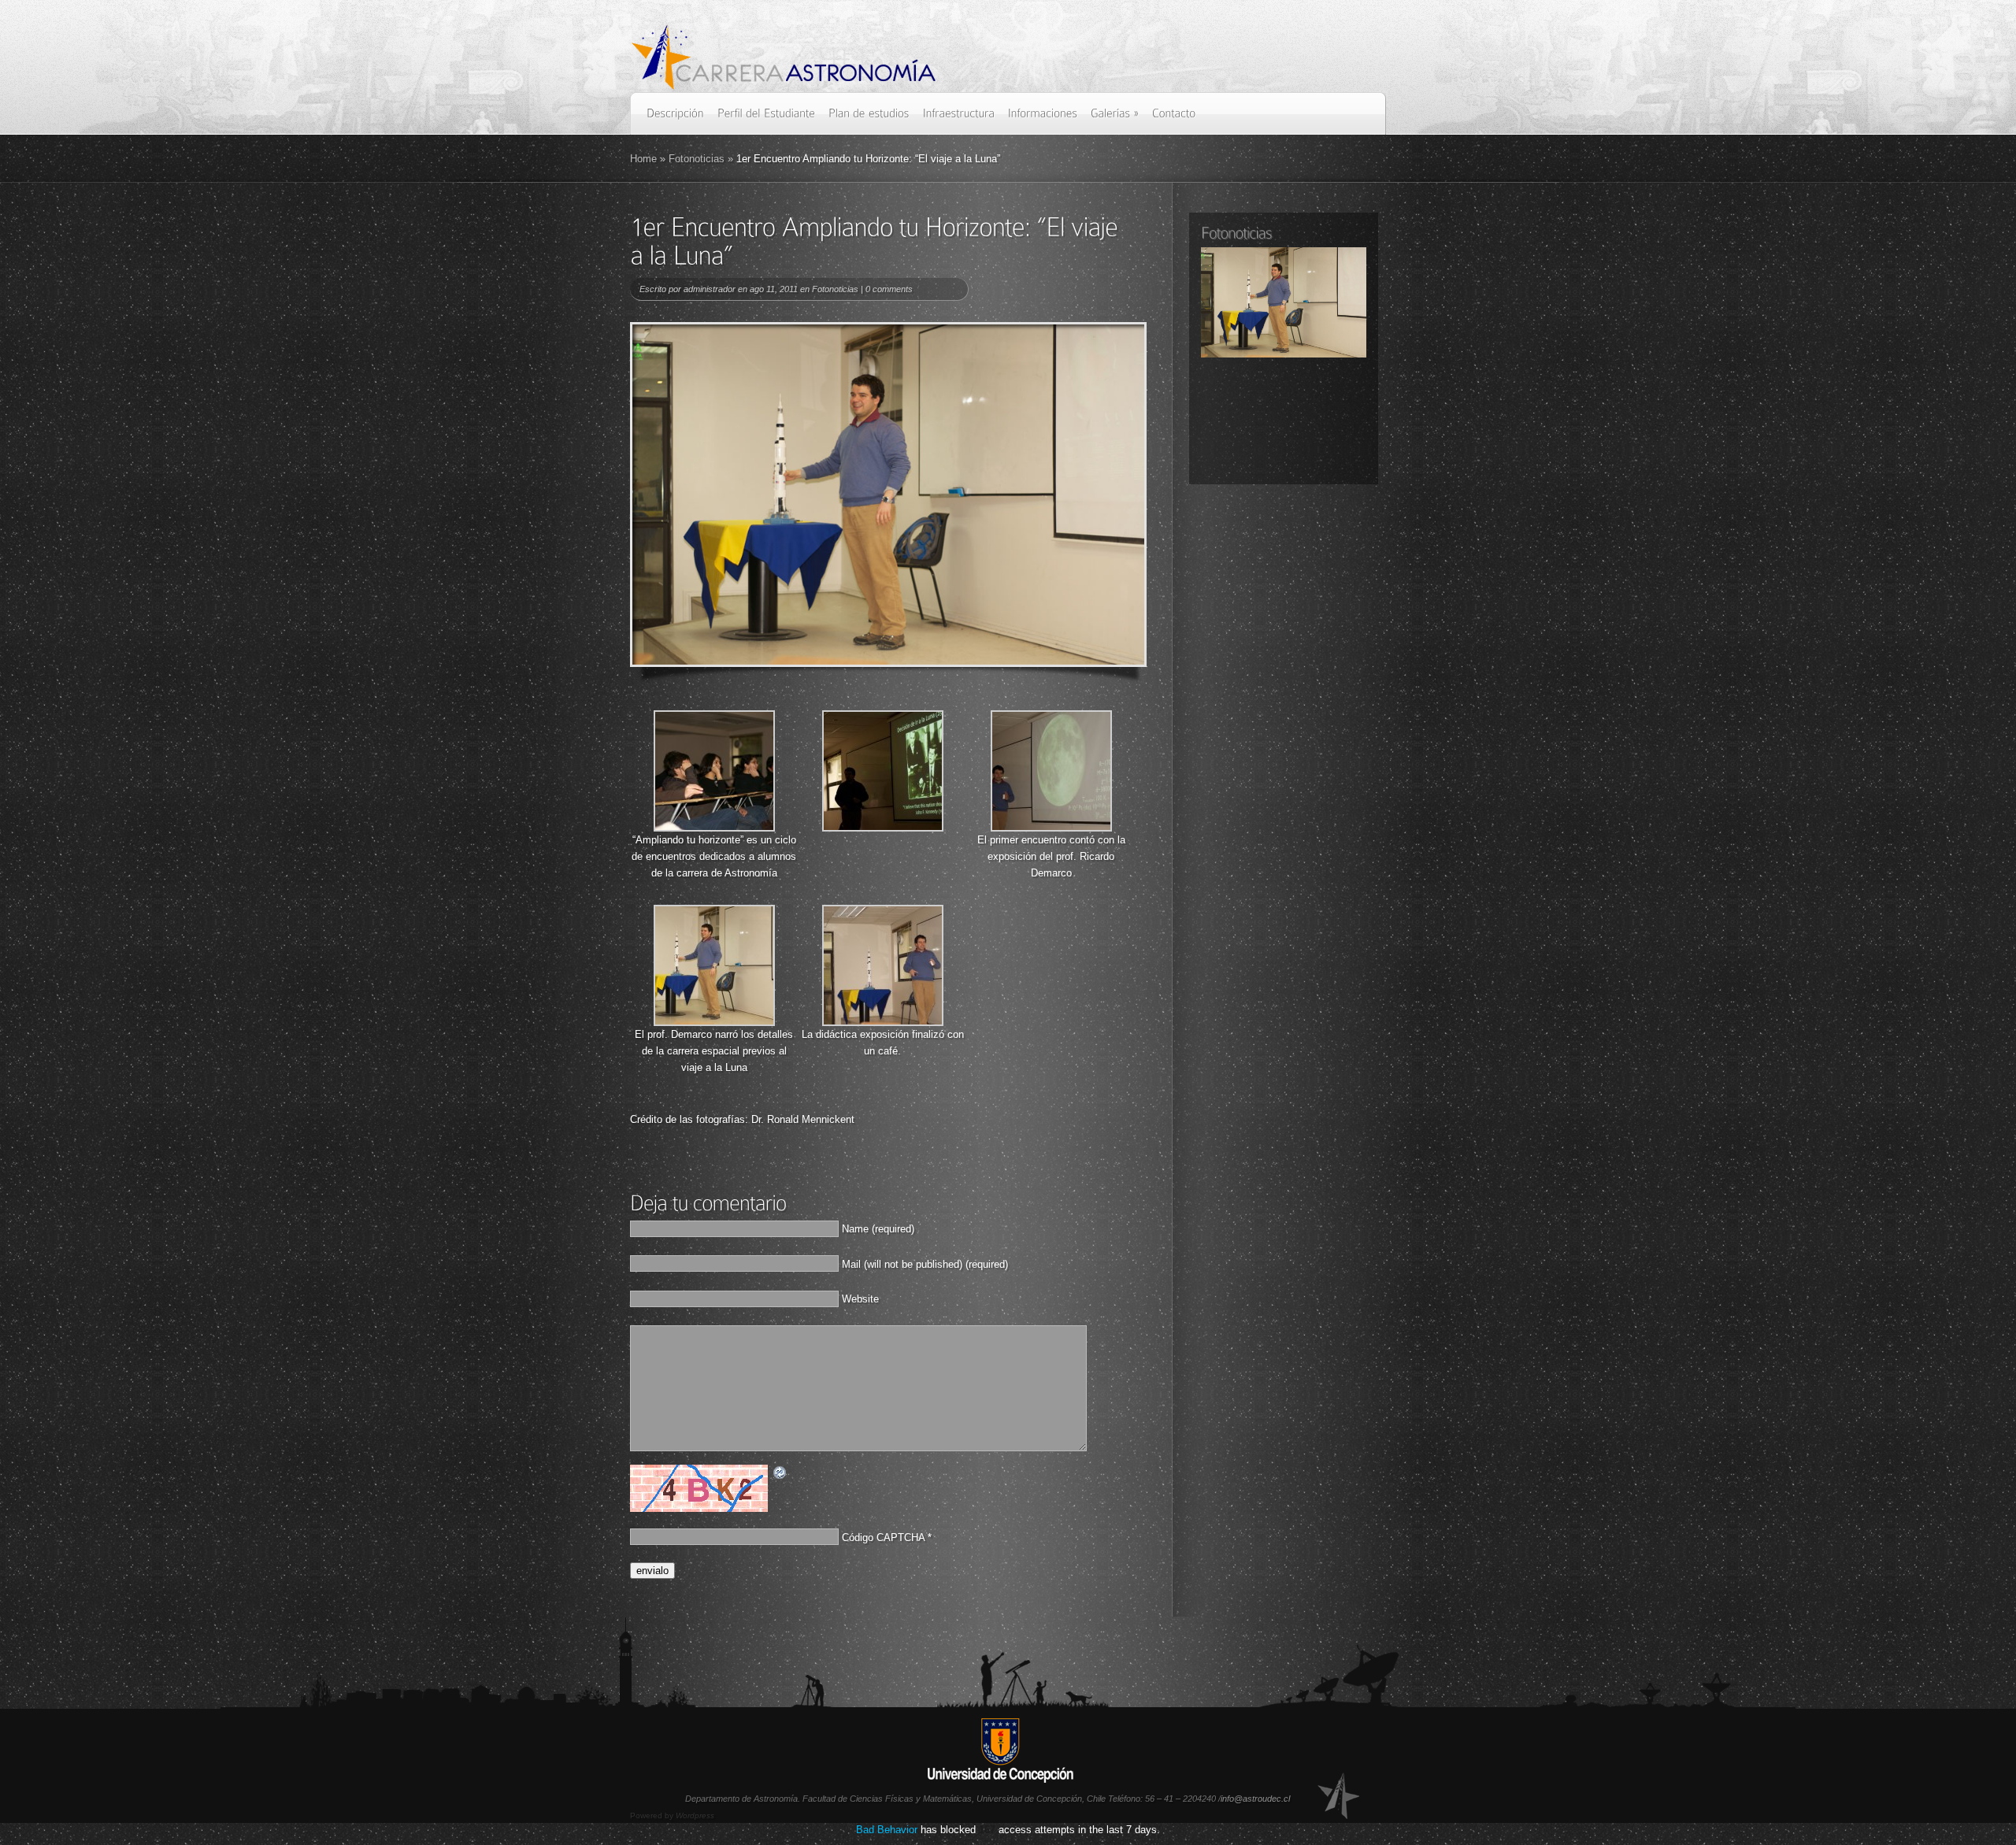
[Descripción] (675, 119)
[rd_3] (1051, 828)
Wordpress (695, 1815)
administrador (710, 289)
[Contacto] (1174, 119)
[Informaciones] (1043, 119)
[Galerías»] (1115, 119)
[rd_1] (714, 828)
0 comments (889, 289)
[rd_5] (883, 1023)
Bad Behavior (887, 1830)
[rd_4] (714, 1023)
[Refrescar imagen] (780, 1473)
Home (643, 159)
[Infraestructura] (959, 119)
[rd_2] (883, 828)
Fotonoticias (697, 159)
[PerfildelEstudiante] (766, 119)
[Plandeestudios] (869, 119)
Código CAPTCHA (883, 1537)
